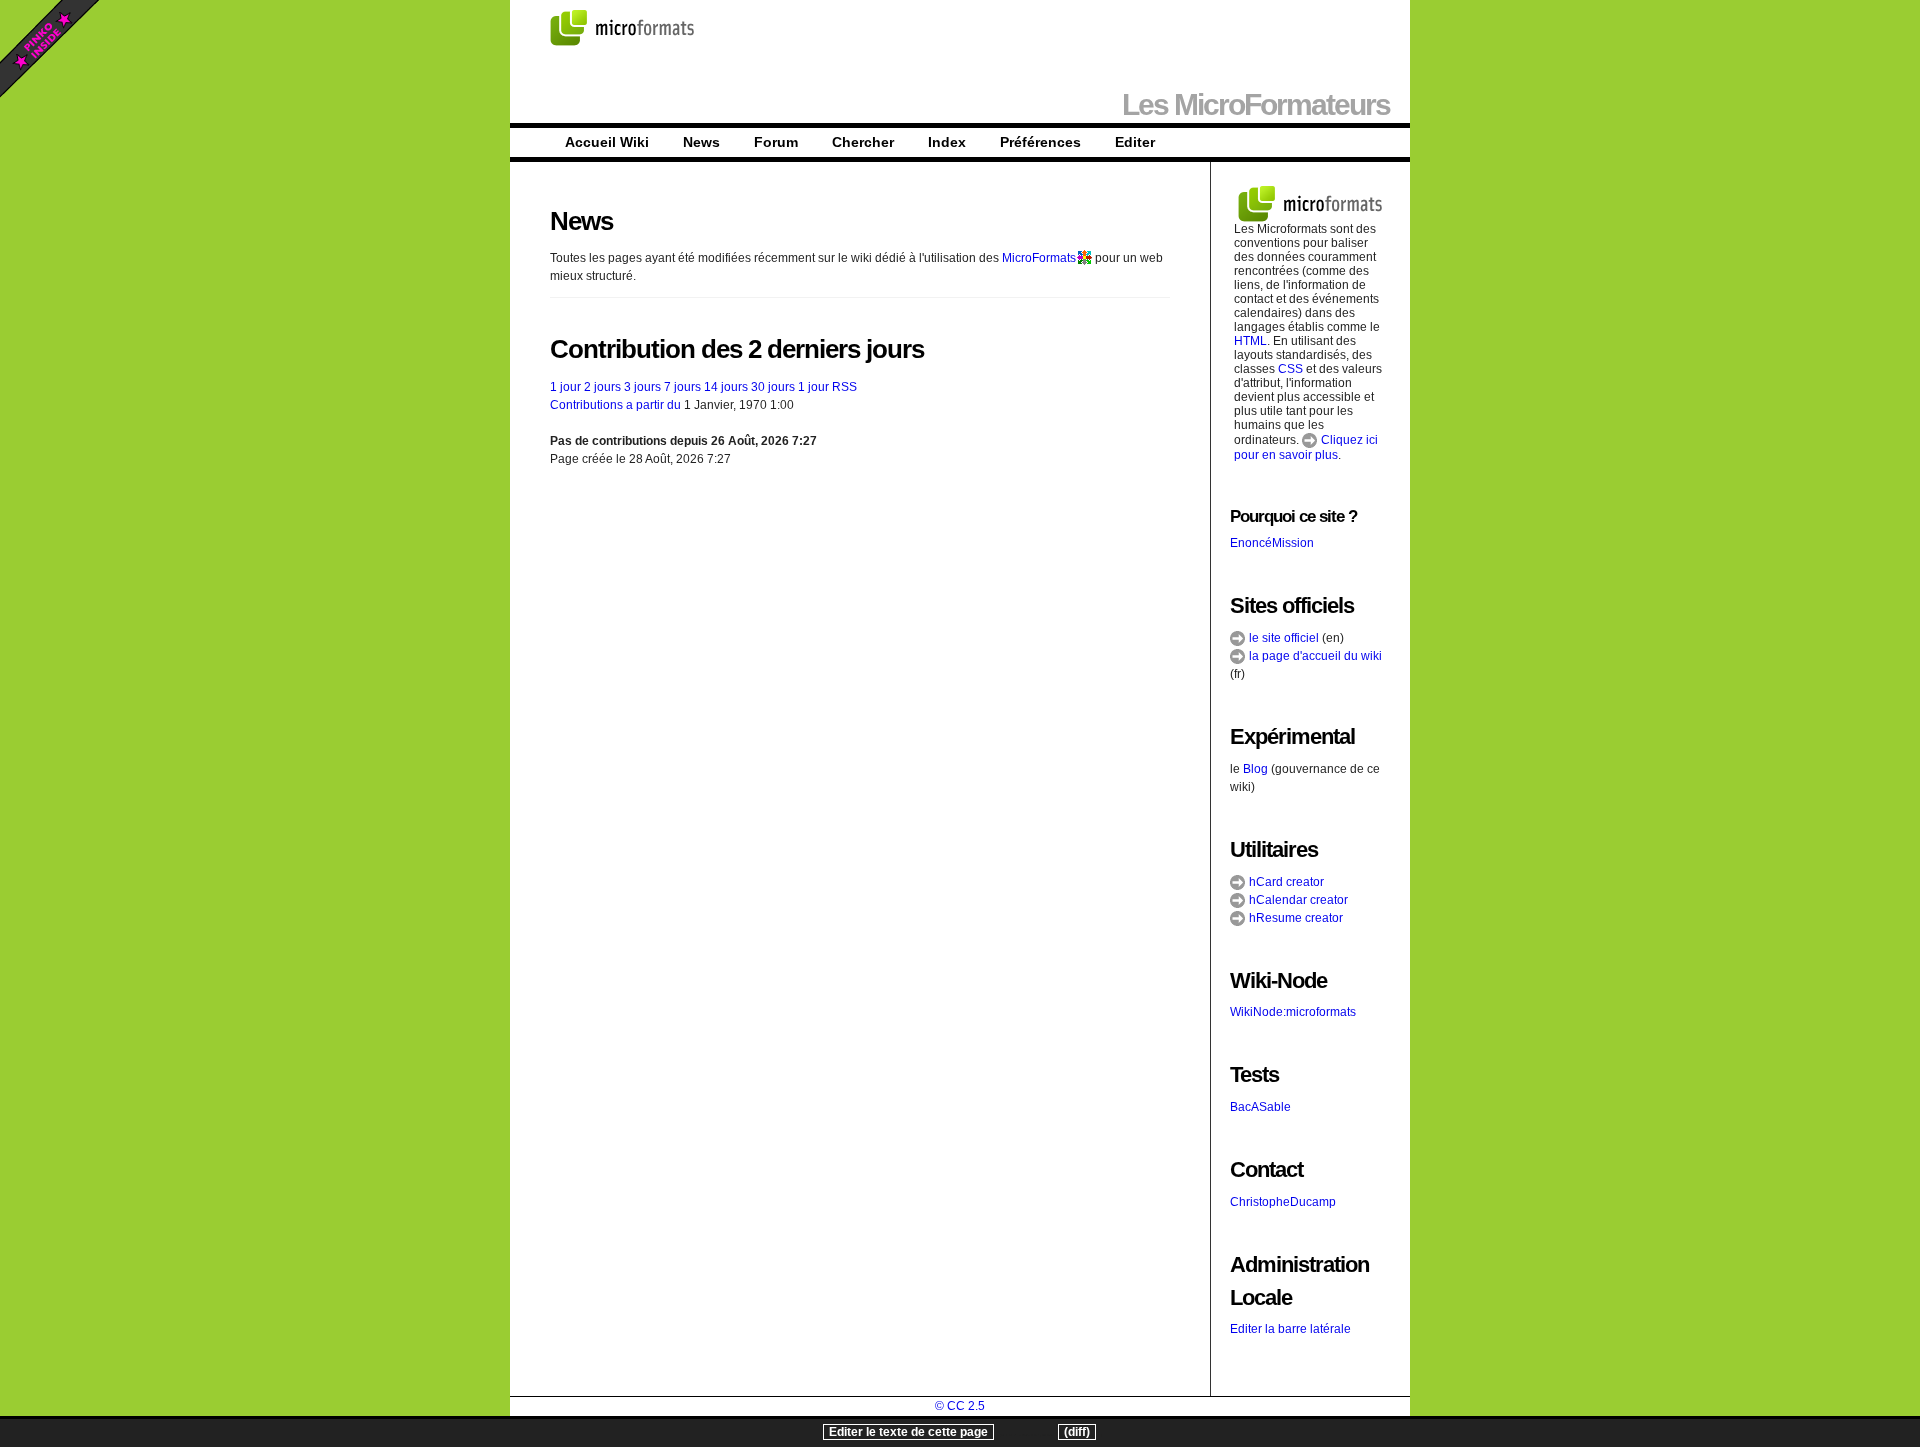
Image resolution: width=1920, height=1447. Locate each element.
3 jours (642, 387)
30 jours (773, 387)
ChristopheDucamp (1283, 1202)
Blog (1255, 769)
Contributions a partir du (615, 405)
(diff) (1077, 1432)
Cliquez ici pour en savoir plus (1306, 447)
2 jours (602, 387)
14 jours (726, 387)
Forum (776, 142)
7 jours (682, 387)
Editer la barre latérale (1290, 1329)
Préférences (1040, 142)
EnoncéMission (1272, 543)
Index (947, 142)
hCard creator (1285, 882)
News (701, 142)
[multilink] (1084, 258)
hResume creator (1294, 918)
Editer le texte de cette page (908, 1432)
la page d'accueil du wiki (1314, 656)
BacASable (1260, 1107)
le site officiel (1282, 638)
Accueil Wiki (607, 142)
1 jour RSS (827, 387)
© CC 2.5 (960, 1406)
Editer (1135, 142)
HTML (1250, 341)
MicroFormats (1039, 258)
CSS (1290, 369)
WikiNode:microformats (1293, 1012)
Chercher (863, 142)
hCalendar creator (1297, 900)
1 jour (565, 387)
